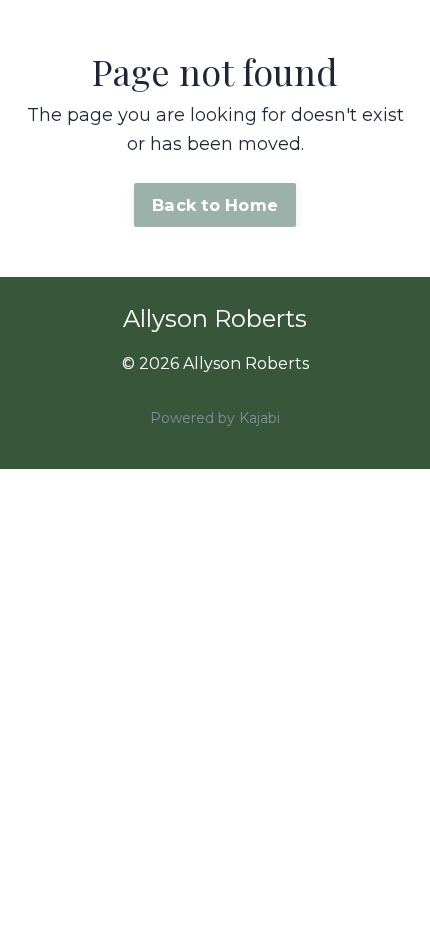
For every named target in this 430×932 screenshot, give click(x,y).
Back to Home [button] (215, 205)
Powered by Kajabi (215, 418)
